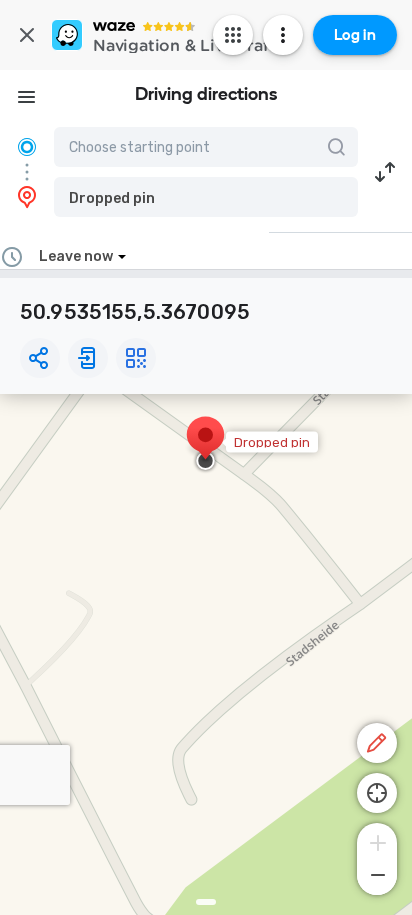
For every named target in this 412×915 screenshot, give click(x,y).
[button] (206, 197)
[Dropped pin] (205, 445)
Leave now (76, 256)
